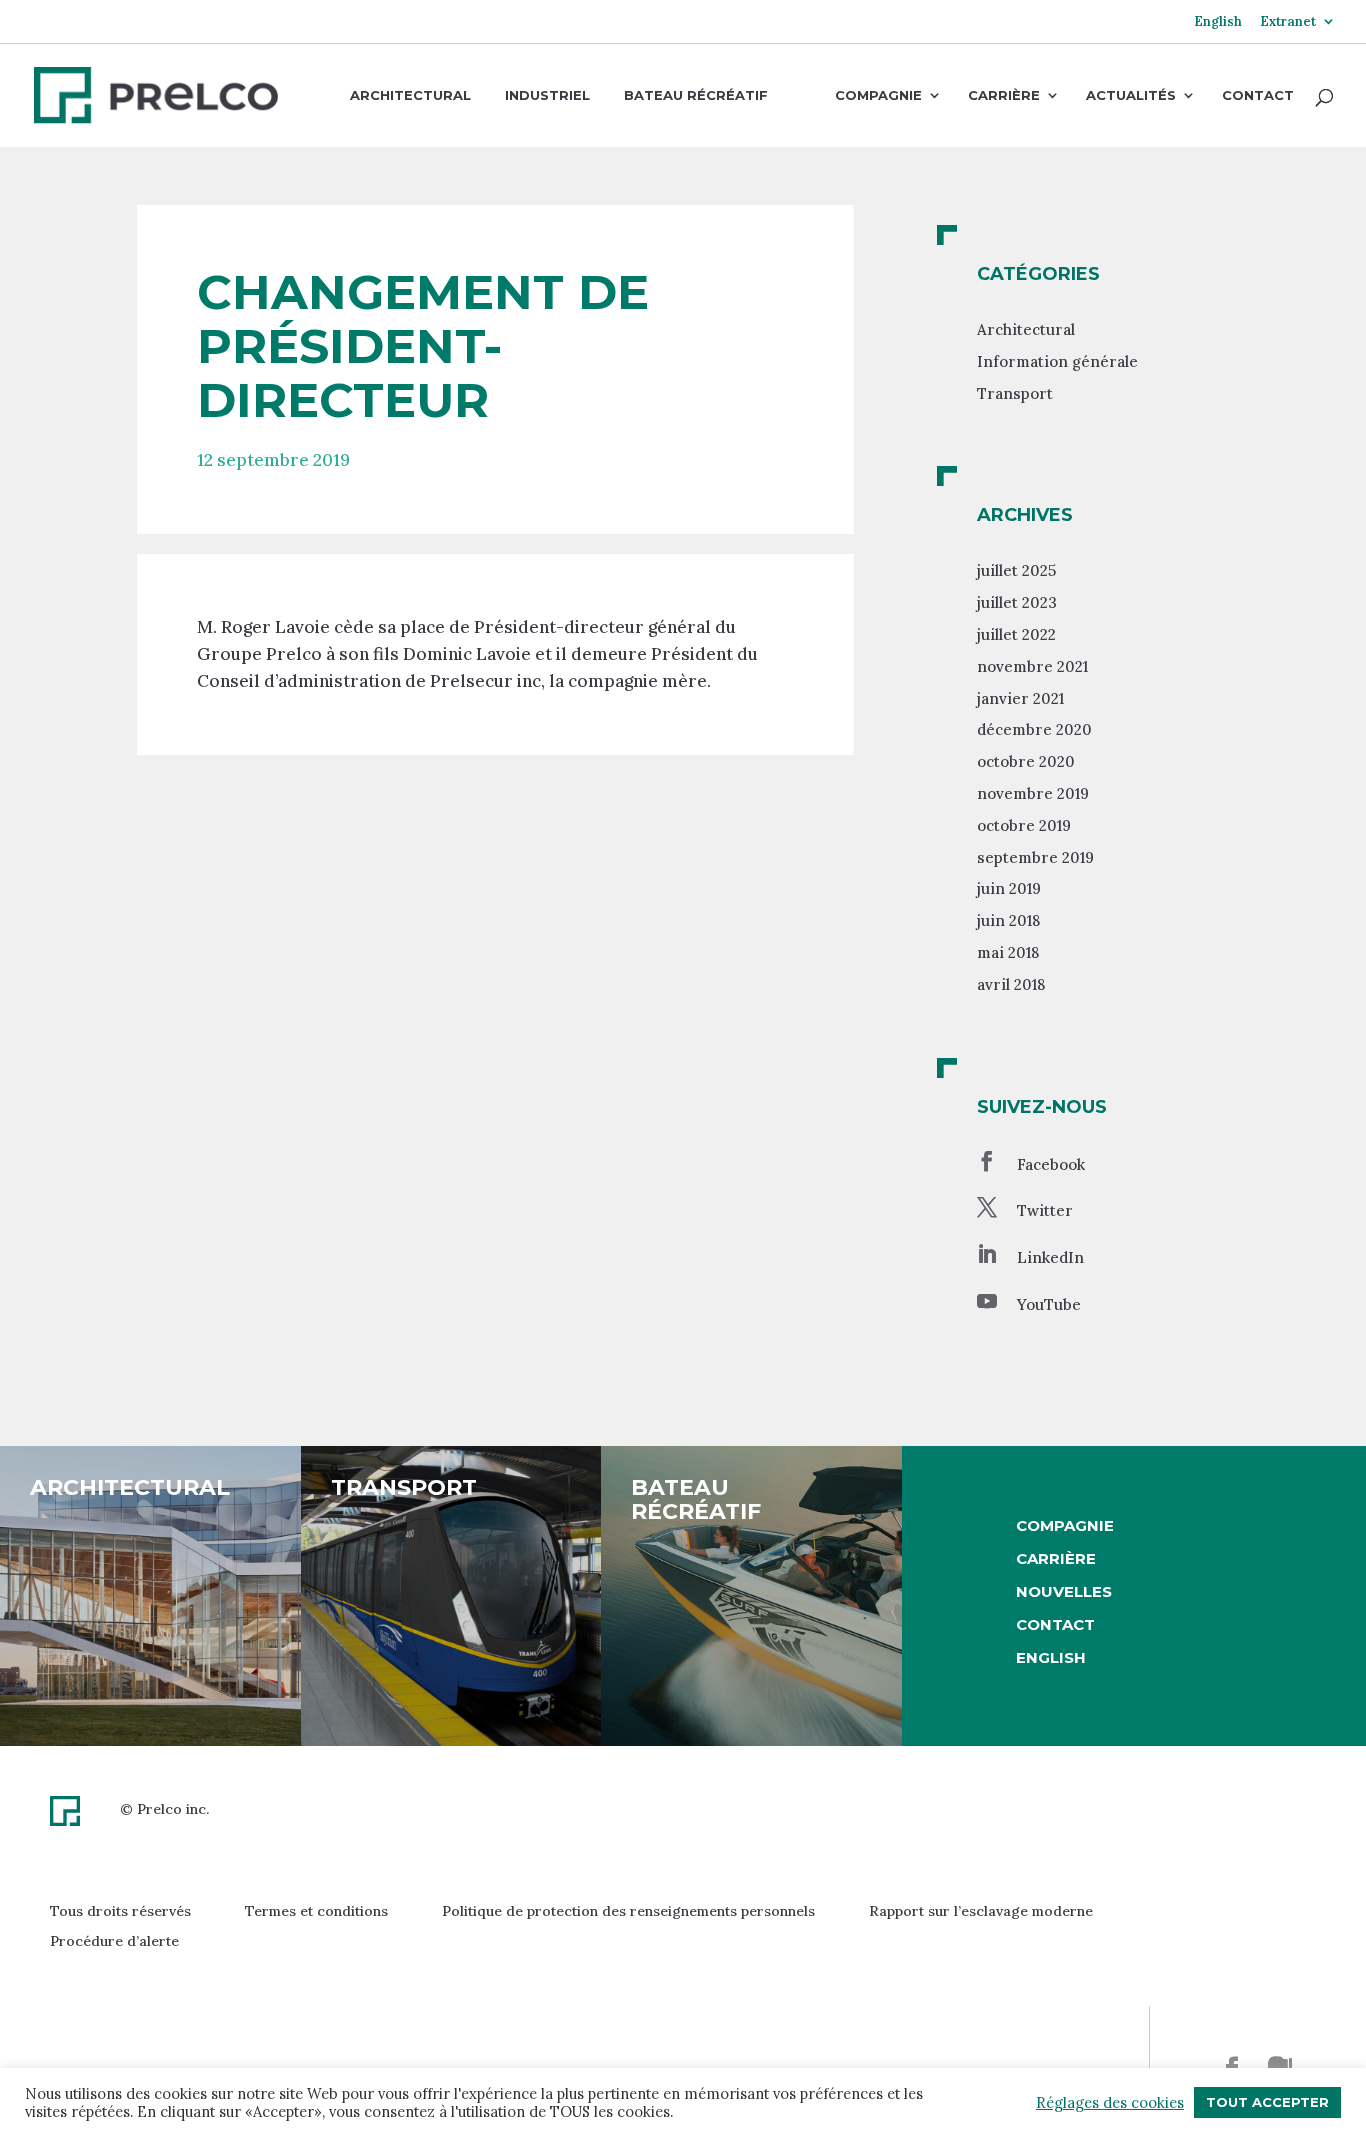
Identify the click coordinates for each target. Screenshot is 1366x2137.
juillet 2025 (1016, 570)
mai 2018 (1008, 952)
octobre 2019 (1024, 825)
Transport (1015, 393)
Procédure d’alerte (114, 1941)
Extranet (1288, 22)
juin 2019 (1009, 888)
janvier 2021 (1020, 698)
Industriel (547, 95)
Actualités (1131, 96)
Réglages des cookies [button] (1110, 2103)
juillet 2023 (1017, 602)
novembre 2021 (1032, 666)
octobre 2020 (1026, 761)
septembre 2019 (1035, 857)
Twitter (1045, 1210)
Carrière (1004, 96)
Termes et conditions (316, 1911)
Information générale (1057, 361)
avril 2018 (1011, 984)
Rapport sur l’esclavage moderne (981, 1911)
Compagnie (878, 96)
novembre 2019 (1033, 793)
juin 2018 (1008, 920)
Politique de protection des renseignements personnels (628, 1911)
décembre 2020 (1034, 729)
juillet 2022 (1016, 634)
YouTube (1049, 1304)
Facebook (1051, 1164)
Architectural (410, 95)
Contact (1258, 96)
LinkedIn (1050, 1257)
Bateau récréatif (696, 95)
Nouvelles (1064, 1591)
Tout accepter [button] (1267, 2102)
